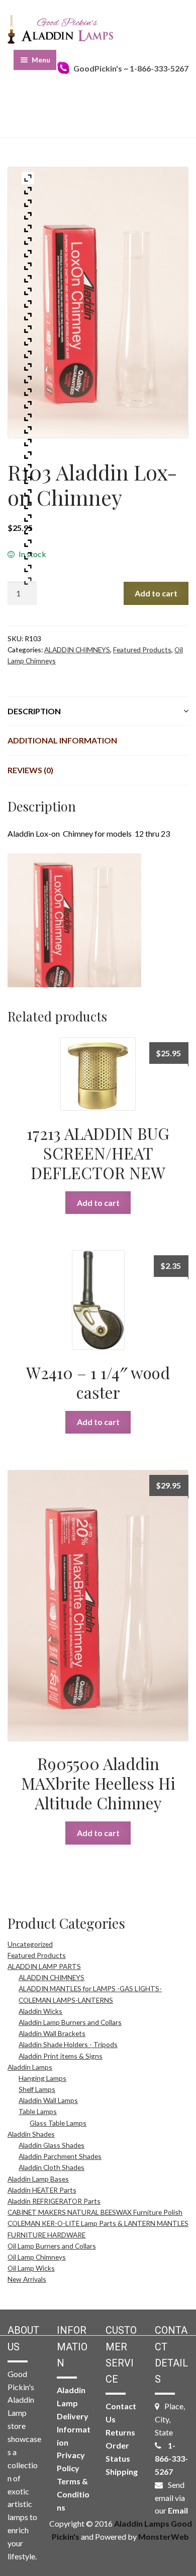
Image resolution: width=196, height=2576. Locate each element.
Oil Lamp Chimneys (37, 2257)
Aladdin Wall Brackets (52, 2033)
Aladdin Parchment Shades (60, 2156)
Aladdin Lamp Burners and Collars (70, 2022)
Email (178, 2510)
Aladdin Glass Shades (52, 2145)
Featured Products (142, 650)
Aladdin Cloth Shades (52, 2167)
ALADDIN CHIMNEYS (77, 650)
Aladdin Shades (31, 2134)
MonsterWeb (164, 2536)
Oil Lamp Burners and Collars (52, 2246)
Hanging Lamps (42, 2078)
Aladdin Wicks (40, 2011)
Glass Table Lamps (58, 2123)
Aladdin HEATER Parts (42, 2190)
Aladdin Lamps (30, 2067)
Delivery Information (74, 2429)
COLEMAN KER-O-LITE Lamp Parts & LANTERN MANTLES (98, 2223)
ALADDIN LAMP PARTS (44, 1966)
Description (34, 711)
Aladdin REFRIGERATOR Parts (54, 2201)
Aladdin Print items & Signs (61, 2056)
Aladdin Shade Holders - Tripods (68, 2044)
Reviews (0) (30, 770)
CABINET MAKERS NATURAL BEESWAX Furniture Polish (95, 2212)
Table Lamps (38, 2111)
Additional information (62, 740)
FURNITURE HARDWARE (46, 2235)
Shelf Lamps (37, 2089)
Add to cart (156, 593)
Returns (120, 2432)
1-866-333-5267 (171, 2458)
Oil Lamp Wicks (31, 2268)
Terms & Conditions (73, 2494)
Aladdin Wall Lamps (48, 2100)
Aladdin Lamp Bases (38, 2179)
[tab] (98, 711)
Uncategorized (30, 1944)
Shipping (122, 2471)
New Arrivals (27, 2279)
